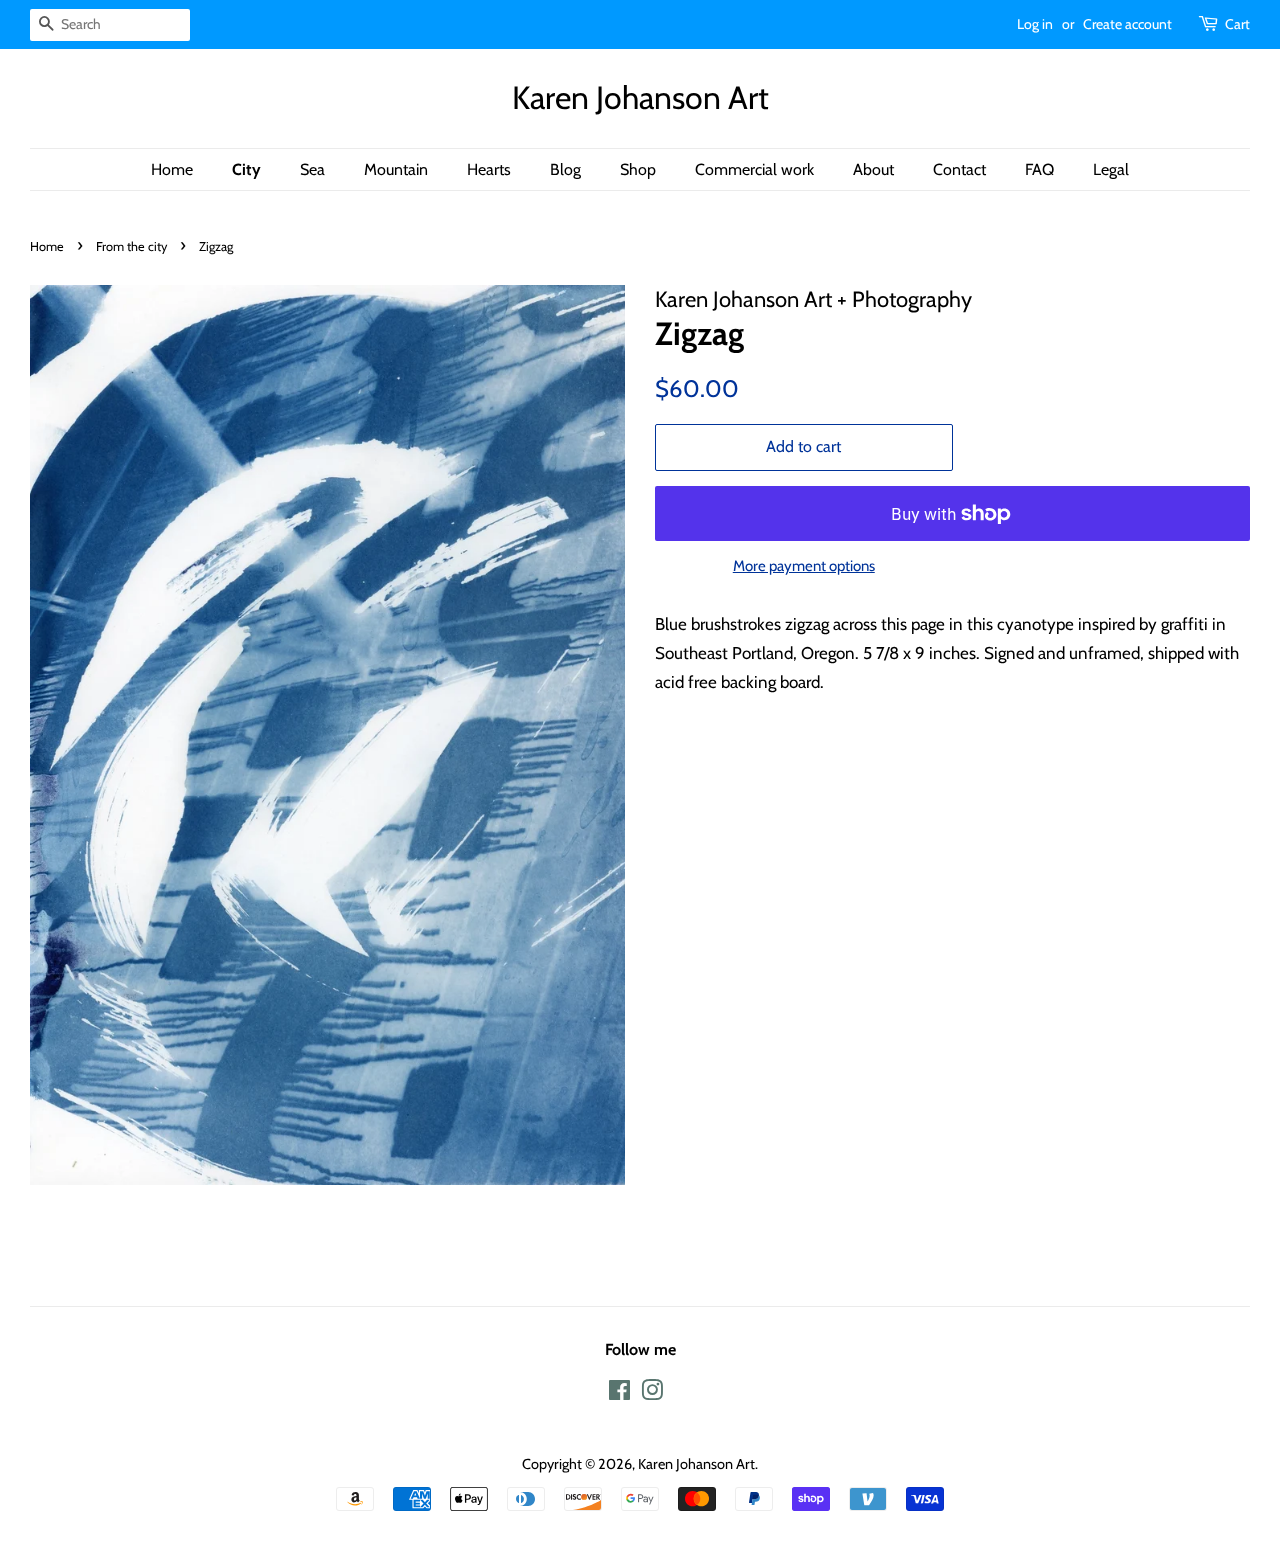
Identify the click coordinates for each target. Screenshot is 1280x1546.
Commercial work (754, 169)
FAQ (1039, 169)
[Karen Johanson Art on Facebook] (619, 1394)
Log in (1035, 24)
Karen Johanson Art (640, 98)
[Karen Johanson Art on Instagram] (652, 1394)
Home (172, 169)
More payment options (804, 566)
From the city (131, 246)
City (246, 169)
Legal (1111, 169)
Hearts (489, 169)
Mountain (396, 169)
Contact (959, 169)
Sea (312, 169)
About (873, 169)
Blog (565, 169)
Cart (1237, 24)
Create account (1127, 24)
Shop (638, 169)
